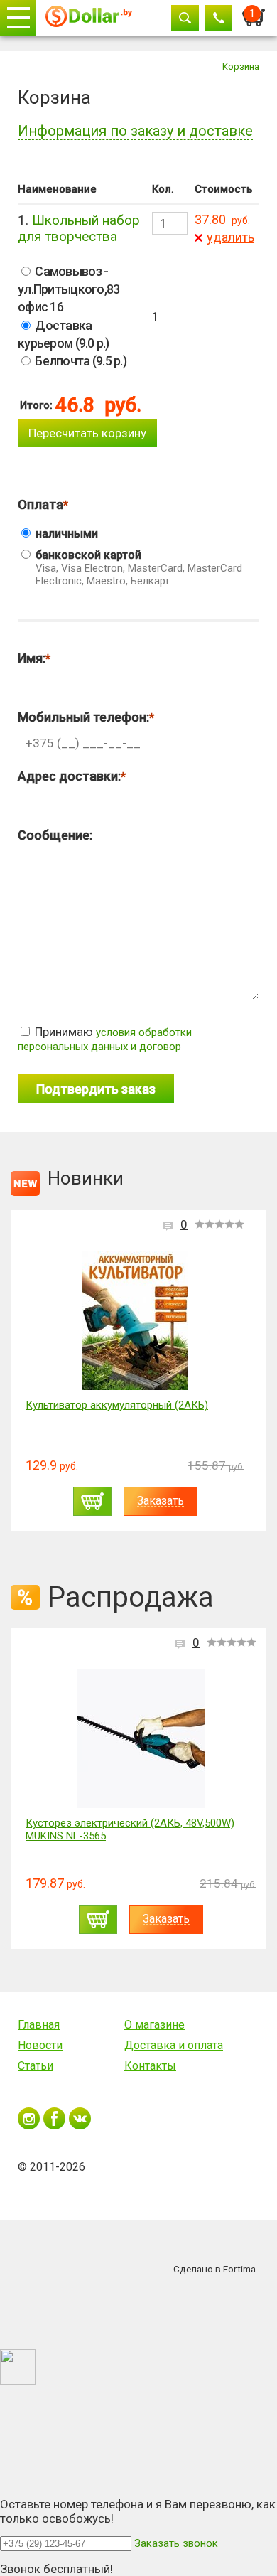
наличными (65, 534)
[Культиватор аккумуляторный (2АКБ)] (135, 1321)
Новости (40, 2045)
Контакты (150, 2066)
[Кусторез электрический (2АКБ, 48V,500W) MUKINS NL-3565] (141, 1739)
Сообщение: (55, 835)
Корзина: (254, 14)
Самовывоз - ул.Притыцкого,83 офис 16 (69, 289)
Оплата (40, 504)
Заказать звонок (176, 2543)
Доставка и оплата (174, 2045)
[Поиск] (185, 18)
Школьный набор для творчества (79, 228)
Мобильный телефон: (83, 717)
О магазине (154, 2025)
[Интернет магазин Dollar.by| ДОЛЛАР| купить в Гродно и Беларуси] (89, 18)
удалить (230, 237)
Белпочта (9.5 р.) (80, 361)
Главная (39, 2025)
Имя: (32, 658)
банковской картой (137, 568)
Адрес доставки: (69, 776)
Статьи (36, 2066)
